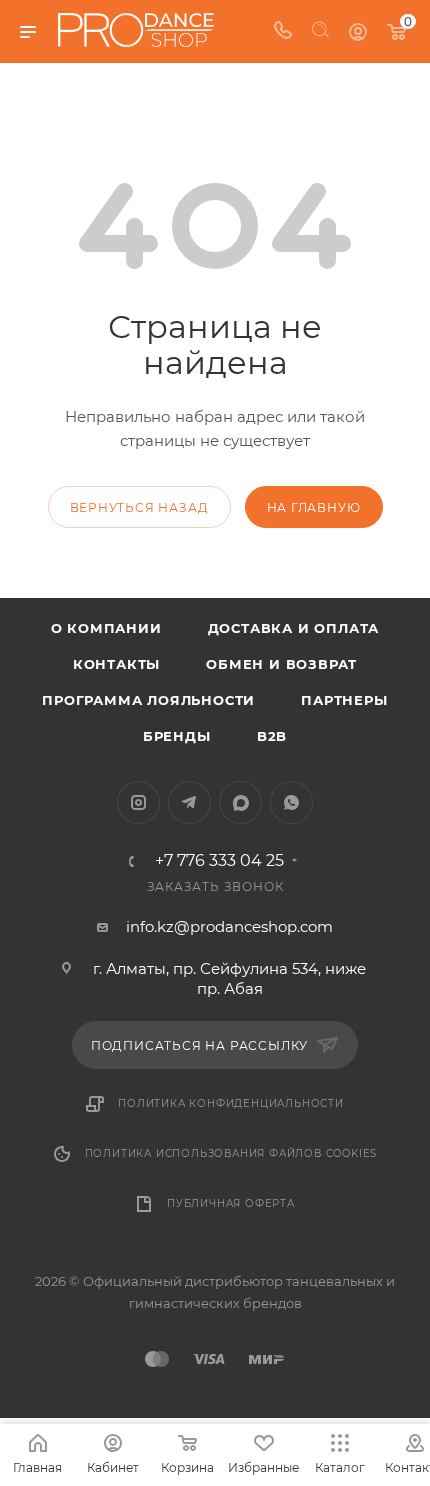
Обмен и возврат (281, 664)
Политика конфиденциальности (231, 1103)
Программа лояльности (148, 700)
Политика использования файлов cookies (231, 1153)
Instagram (138, 802)
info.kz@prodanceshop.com (229, 926)
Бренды (177, 736)
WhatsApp (291, 802)
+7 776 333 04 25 (219, 861)
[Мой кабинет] (358, 31)
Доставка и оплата (294, 628)
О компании (106, 628)
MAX (240, 802)
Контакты (116, 664)
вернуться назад (139, 507)
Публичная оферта (231, 1203)
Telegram (189, 802)
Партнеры (344, 700)
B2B (272, 736)
